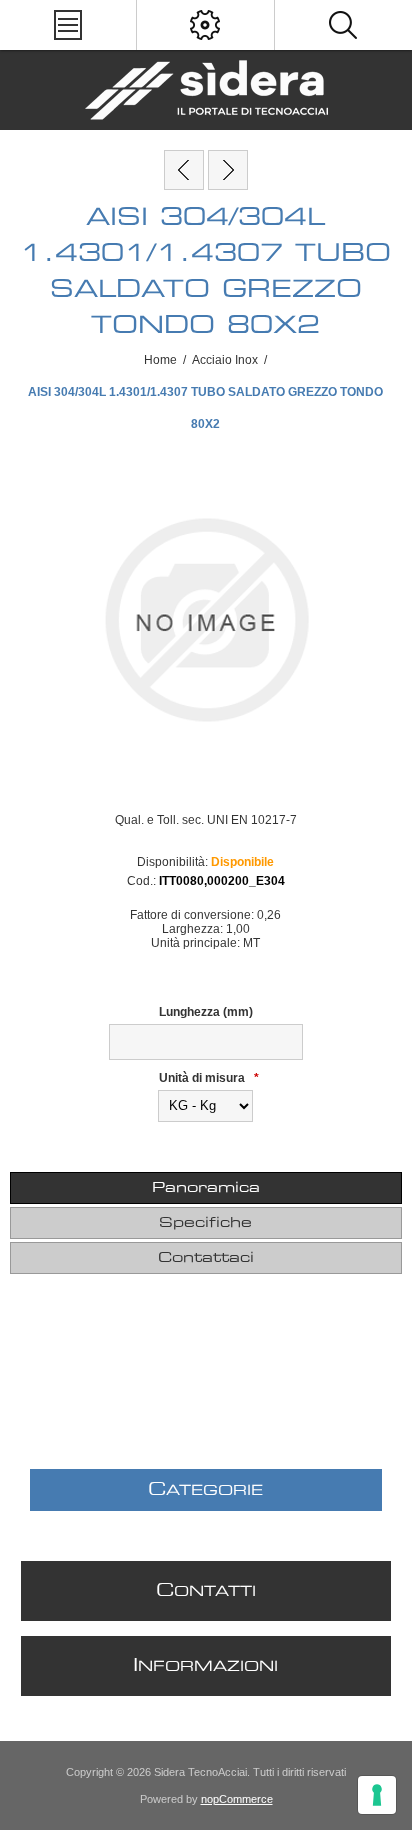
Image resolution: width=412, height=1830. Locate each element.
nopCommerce (237, 1799)
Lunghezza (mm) (206, 1012)
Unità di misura (203, 1078)
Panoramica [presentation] (206, 1188)
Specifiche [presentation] (205, 1223)
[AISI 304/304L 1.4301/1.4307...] (184, 170)
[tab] (205, 1188)
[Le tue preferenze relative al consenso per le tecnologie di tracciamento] (377, 1795)
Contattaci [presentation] (206, 1258)
